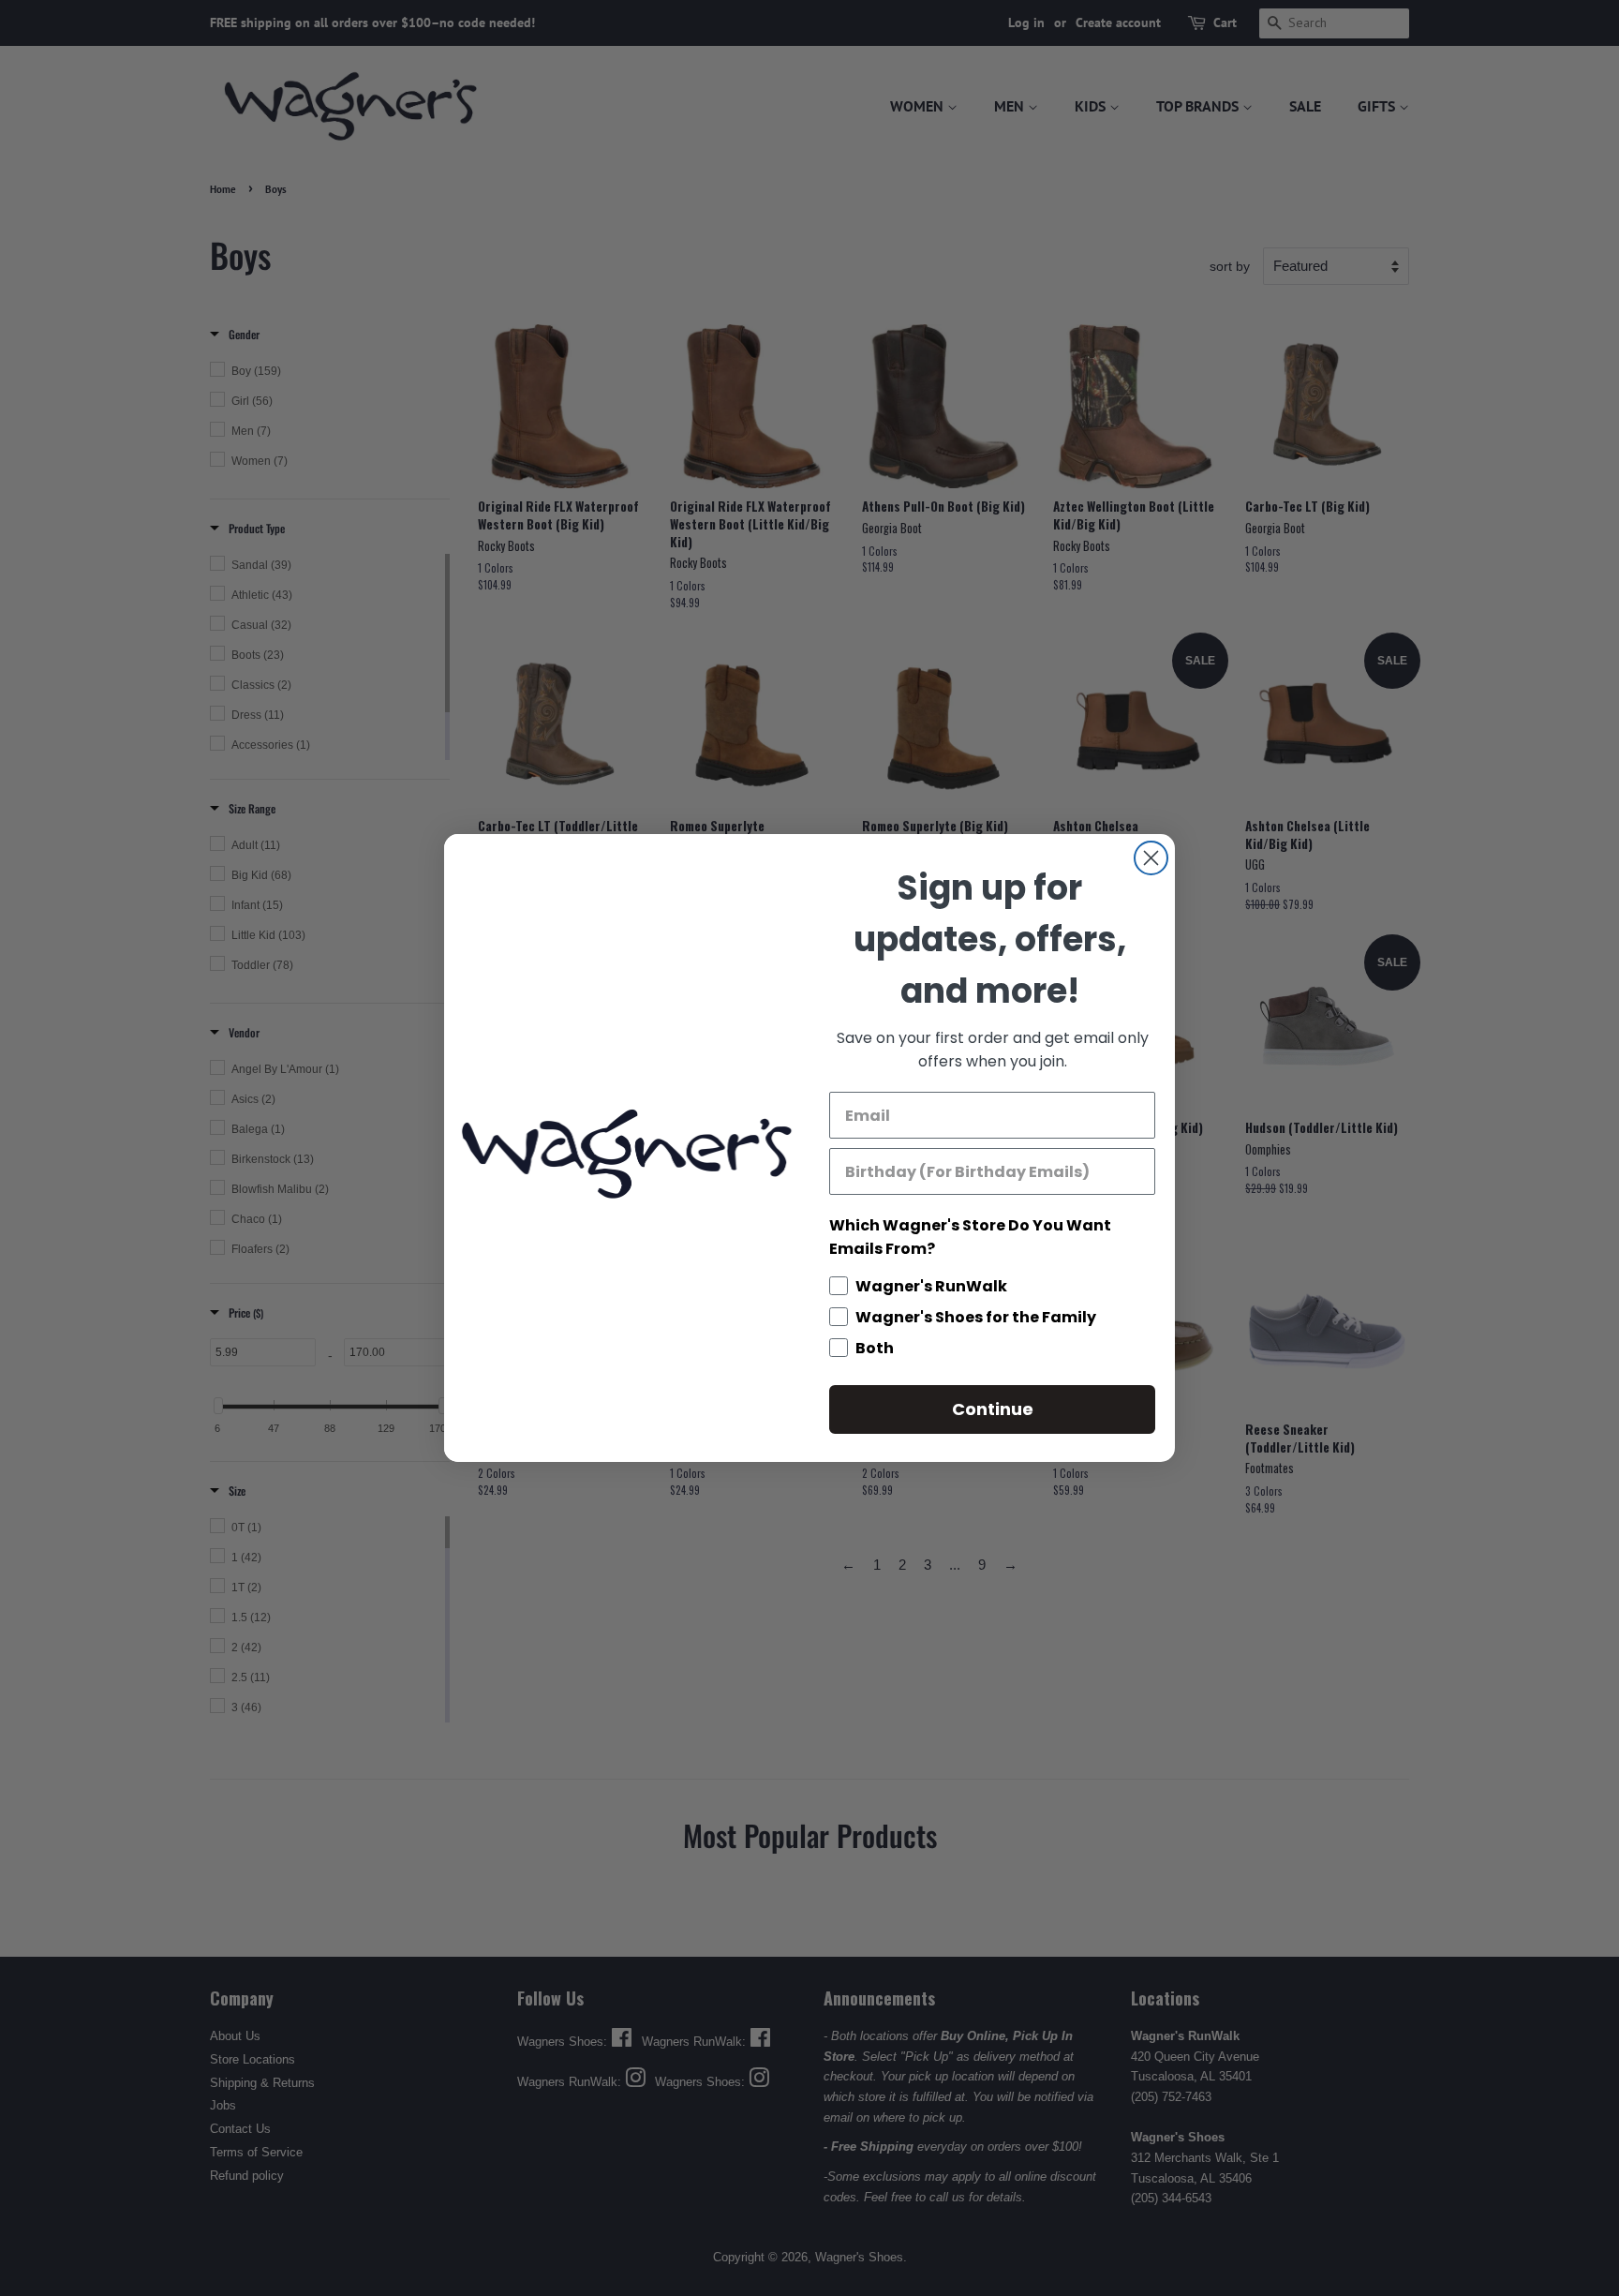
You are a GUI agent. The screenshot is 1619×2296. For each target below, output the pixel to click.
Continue (993, 1409)
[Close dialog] (1151, 858)
